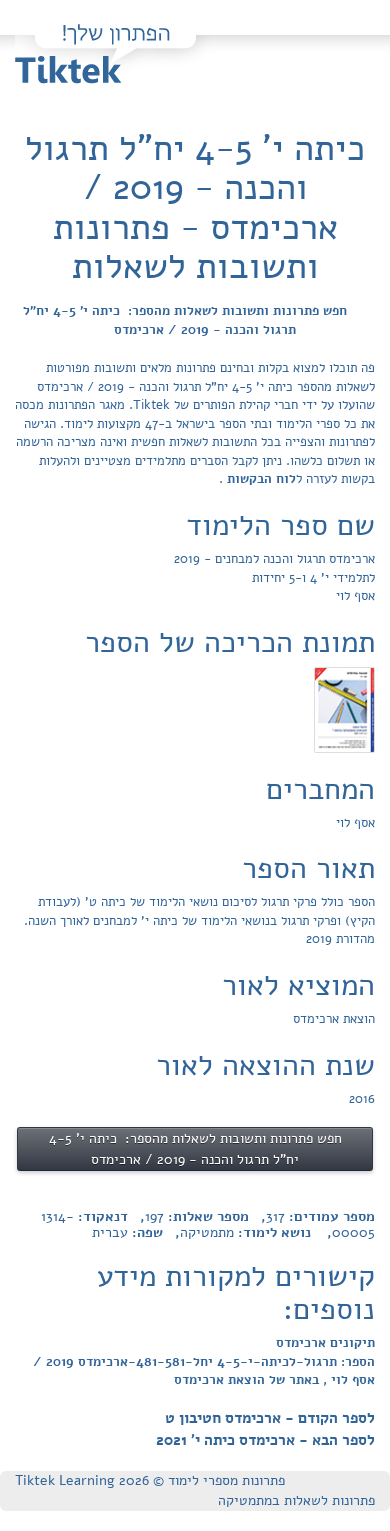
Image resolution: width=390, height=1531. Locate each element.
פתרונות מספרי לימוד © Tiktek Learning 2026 (150, 1480)
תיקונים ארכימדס (325, 1343)
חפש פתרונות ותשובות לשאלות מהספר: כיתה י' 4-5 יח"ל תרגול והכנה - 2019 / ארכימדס (185, 320)
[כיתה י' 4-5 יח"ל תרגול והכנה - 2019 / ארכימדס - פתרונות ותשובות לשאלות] (344, 709)
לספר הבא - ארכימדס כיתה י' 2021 (265, 1440)
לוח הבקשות (259, 479)
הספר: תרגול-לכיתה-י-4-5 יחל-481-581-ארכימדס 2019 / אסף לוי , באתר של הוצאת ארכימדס (204, 1371)
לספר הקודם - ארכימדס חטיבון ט (270, 1418)
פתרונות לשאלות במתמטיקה (296, 1500)
